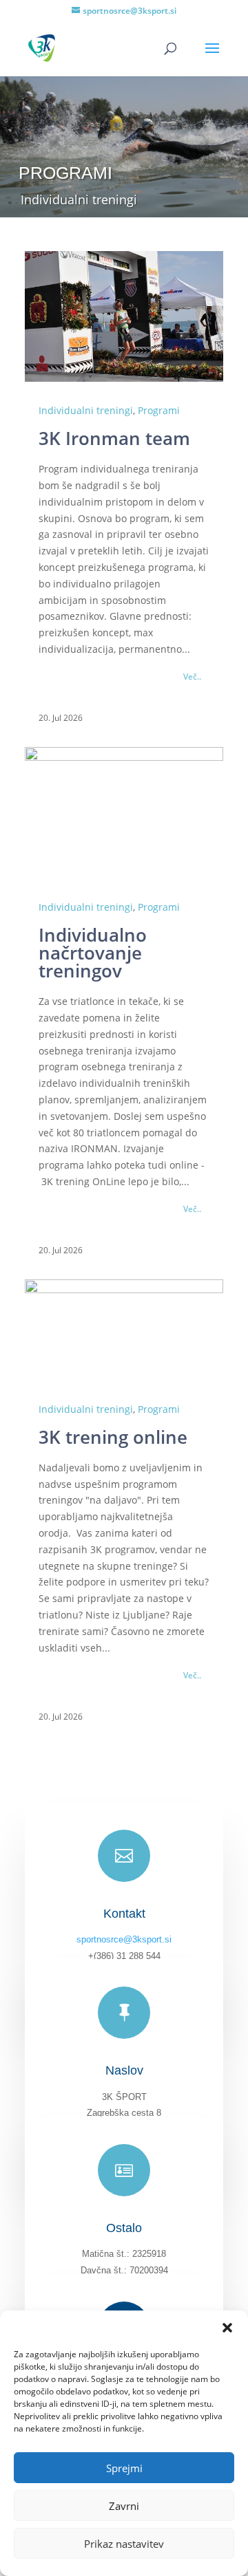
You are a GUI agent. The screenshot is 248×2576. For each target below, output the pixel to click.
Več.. (192, 677)
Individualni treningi (86, 410)
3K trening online (113, 1437)
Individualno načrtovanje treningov (93, 953)
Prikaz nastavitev (124, 2544)
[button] (227, 2328)
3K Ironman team (114, 438)
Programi (159, 410)
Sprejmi (124, 2468)
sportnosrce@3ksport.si (124, 1939)
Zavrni (124, 2506)
